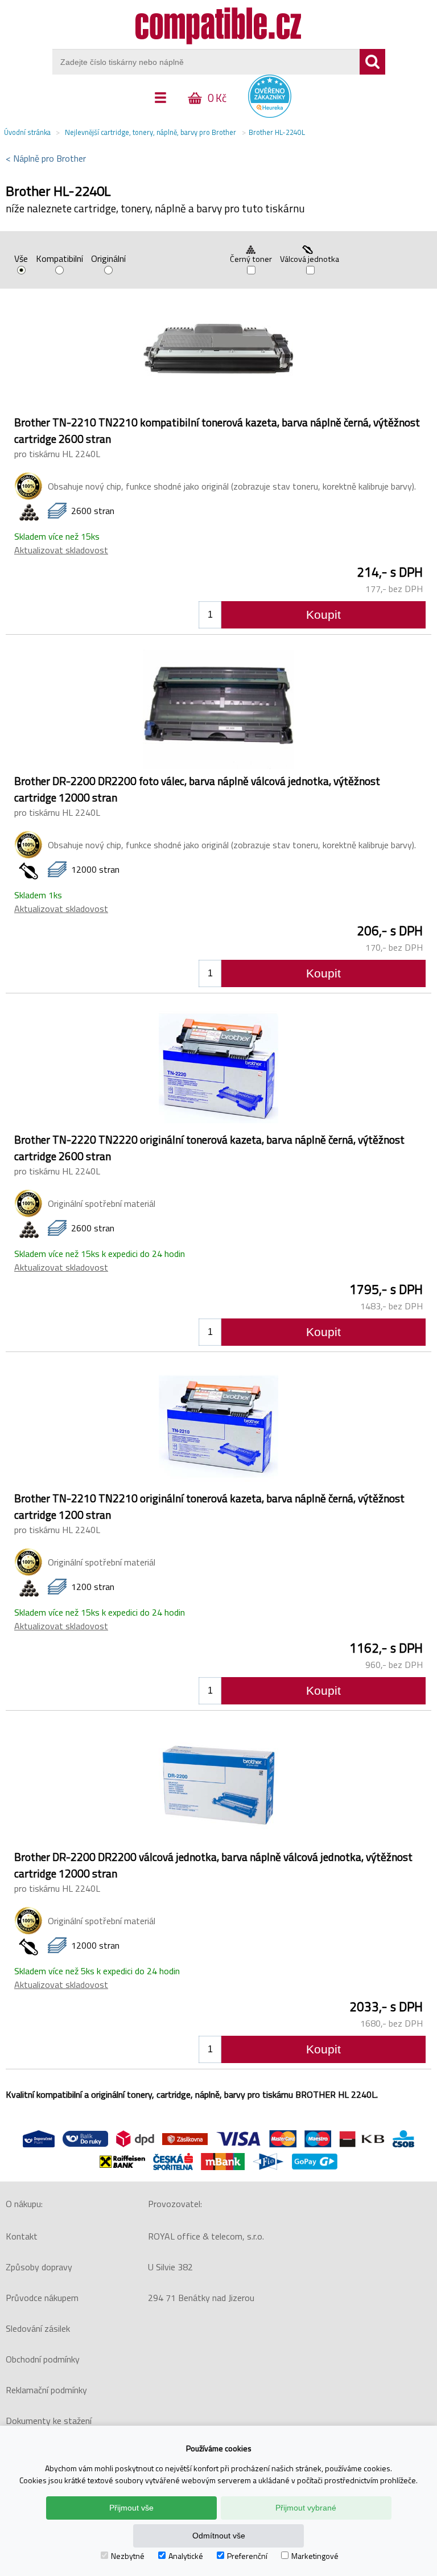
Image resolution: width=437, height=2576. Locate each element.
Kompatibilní (59, 260)
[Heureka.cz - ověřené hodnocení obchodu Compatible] (270, 115)
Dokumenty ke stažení (49, 2421)
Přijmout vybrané (306, 2508)
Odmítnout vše (219, 2536)
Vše (21, 260)
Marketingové (315, 2556)
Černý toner (251, 259)
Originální (108, 260)
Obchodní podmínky (43, 2359)
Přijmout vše (131, 2508)
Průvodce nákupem (42, 2298)
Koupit (323, 615)
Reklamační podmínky (46, 2390)
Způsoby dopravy (39, 2267)
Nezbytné (128, 2556)
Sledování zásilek (38, 2328)
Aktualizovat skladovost (61, 550)
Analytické (186, 2556)
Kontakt (22, 2236)
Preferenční (247, 2556)
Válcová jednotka (310, 259)
